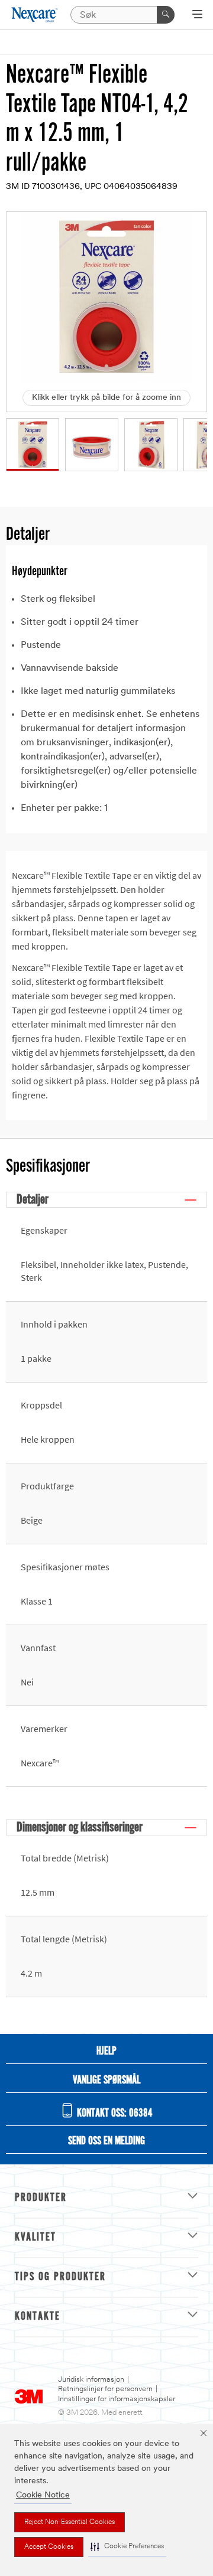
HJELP (106, 2052)
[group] (33, 445)
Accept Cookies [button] (49, 2547)
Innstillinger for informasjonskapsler (117, 2399)
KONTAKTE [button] (38, 2317)
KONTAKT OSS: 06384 (114, 2114)
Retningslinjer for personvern (105, 2389)
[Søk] (166, 15)
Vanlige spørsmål (106, 2081)
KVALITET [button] (35, 2238)
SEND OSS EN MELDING (106, 2141)
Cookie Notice (43, 2495)
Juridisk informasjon (91, 2380)
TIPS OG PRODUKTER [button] (60, 2277)
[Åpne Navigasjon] (197, 15)
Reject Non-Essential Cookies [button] (70, 2522)
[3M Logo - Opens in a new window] (35, 14)
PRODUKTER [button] (41, 2198)
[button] (127, 2547)
